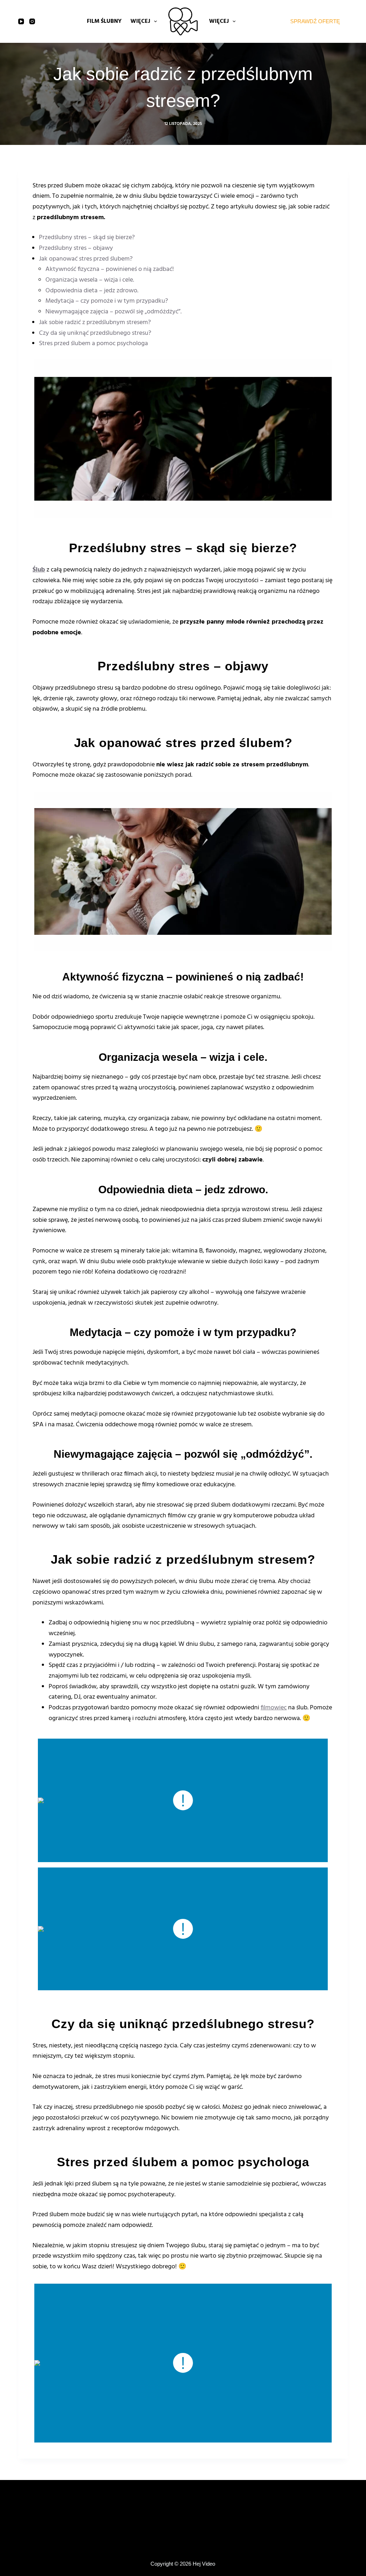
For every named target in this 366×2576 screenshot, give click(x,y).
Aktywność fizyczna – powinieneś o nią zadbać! (110, 269)
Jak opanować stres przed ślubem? (86, 259)
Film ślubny (104, 21)
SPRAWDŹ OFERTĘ (315, 21)
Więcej (140, 21)
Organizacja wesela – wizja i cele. (90, 280)
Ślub (39, 570)
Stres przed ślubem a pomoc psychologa (93, 344)
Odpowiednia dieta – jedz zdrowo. (92, 291)
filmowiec (274, 1708)
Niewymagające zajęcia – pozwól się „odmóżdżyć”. (113, 312)
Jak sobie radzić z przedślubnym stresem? (95, 322)
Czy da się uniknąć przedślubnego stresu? (95, 333)
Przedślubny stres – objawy (76, 248)
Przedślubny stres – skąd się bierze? (87, 238)
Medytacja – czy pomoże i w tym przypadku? (107, 301)
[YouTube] (21, 21)
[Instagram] (32, 21)
